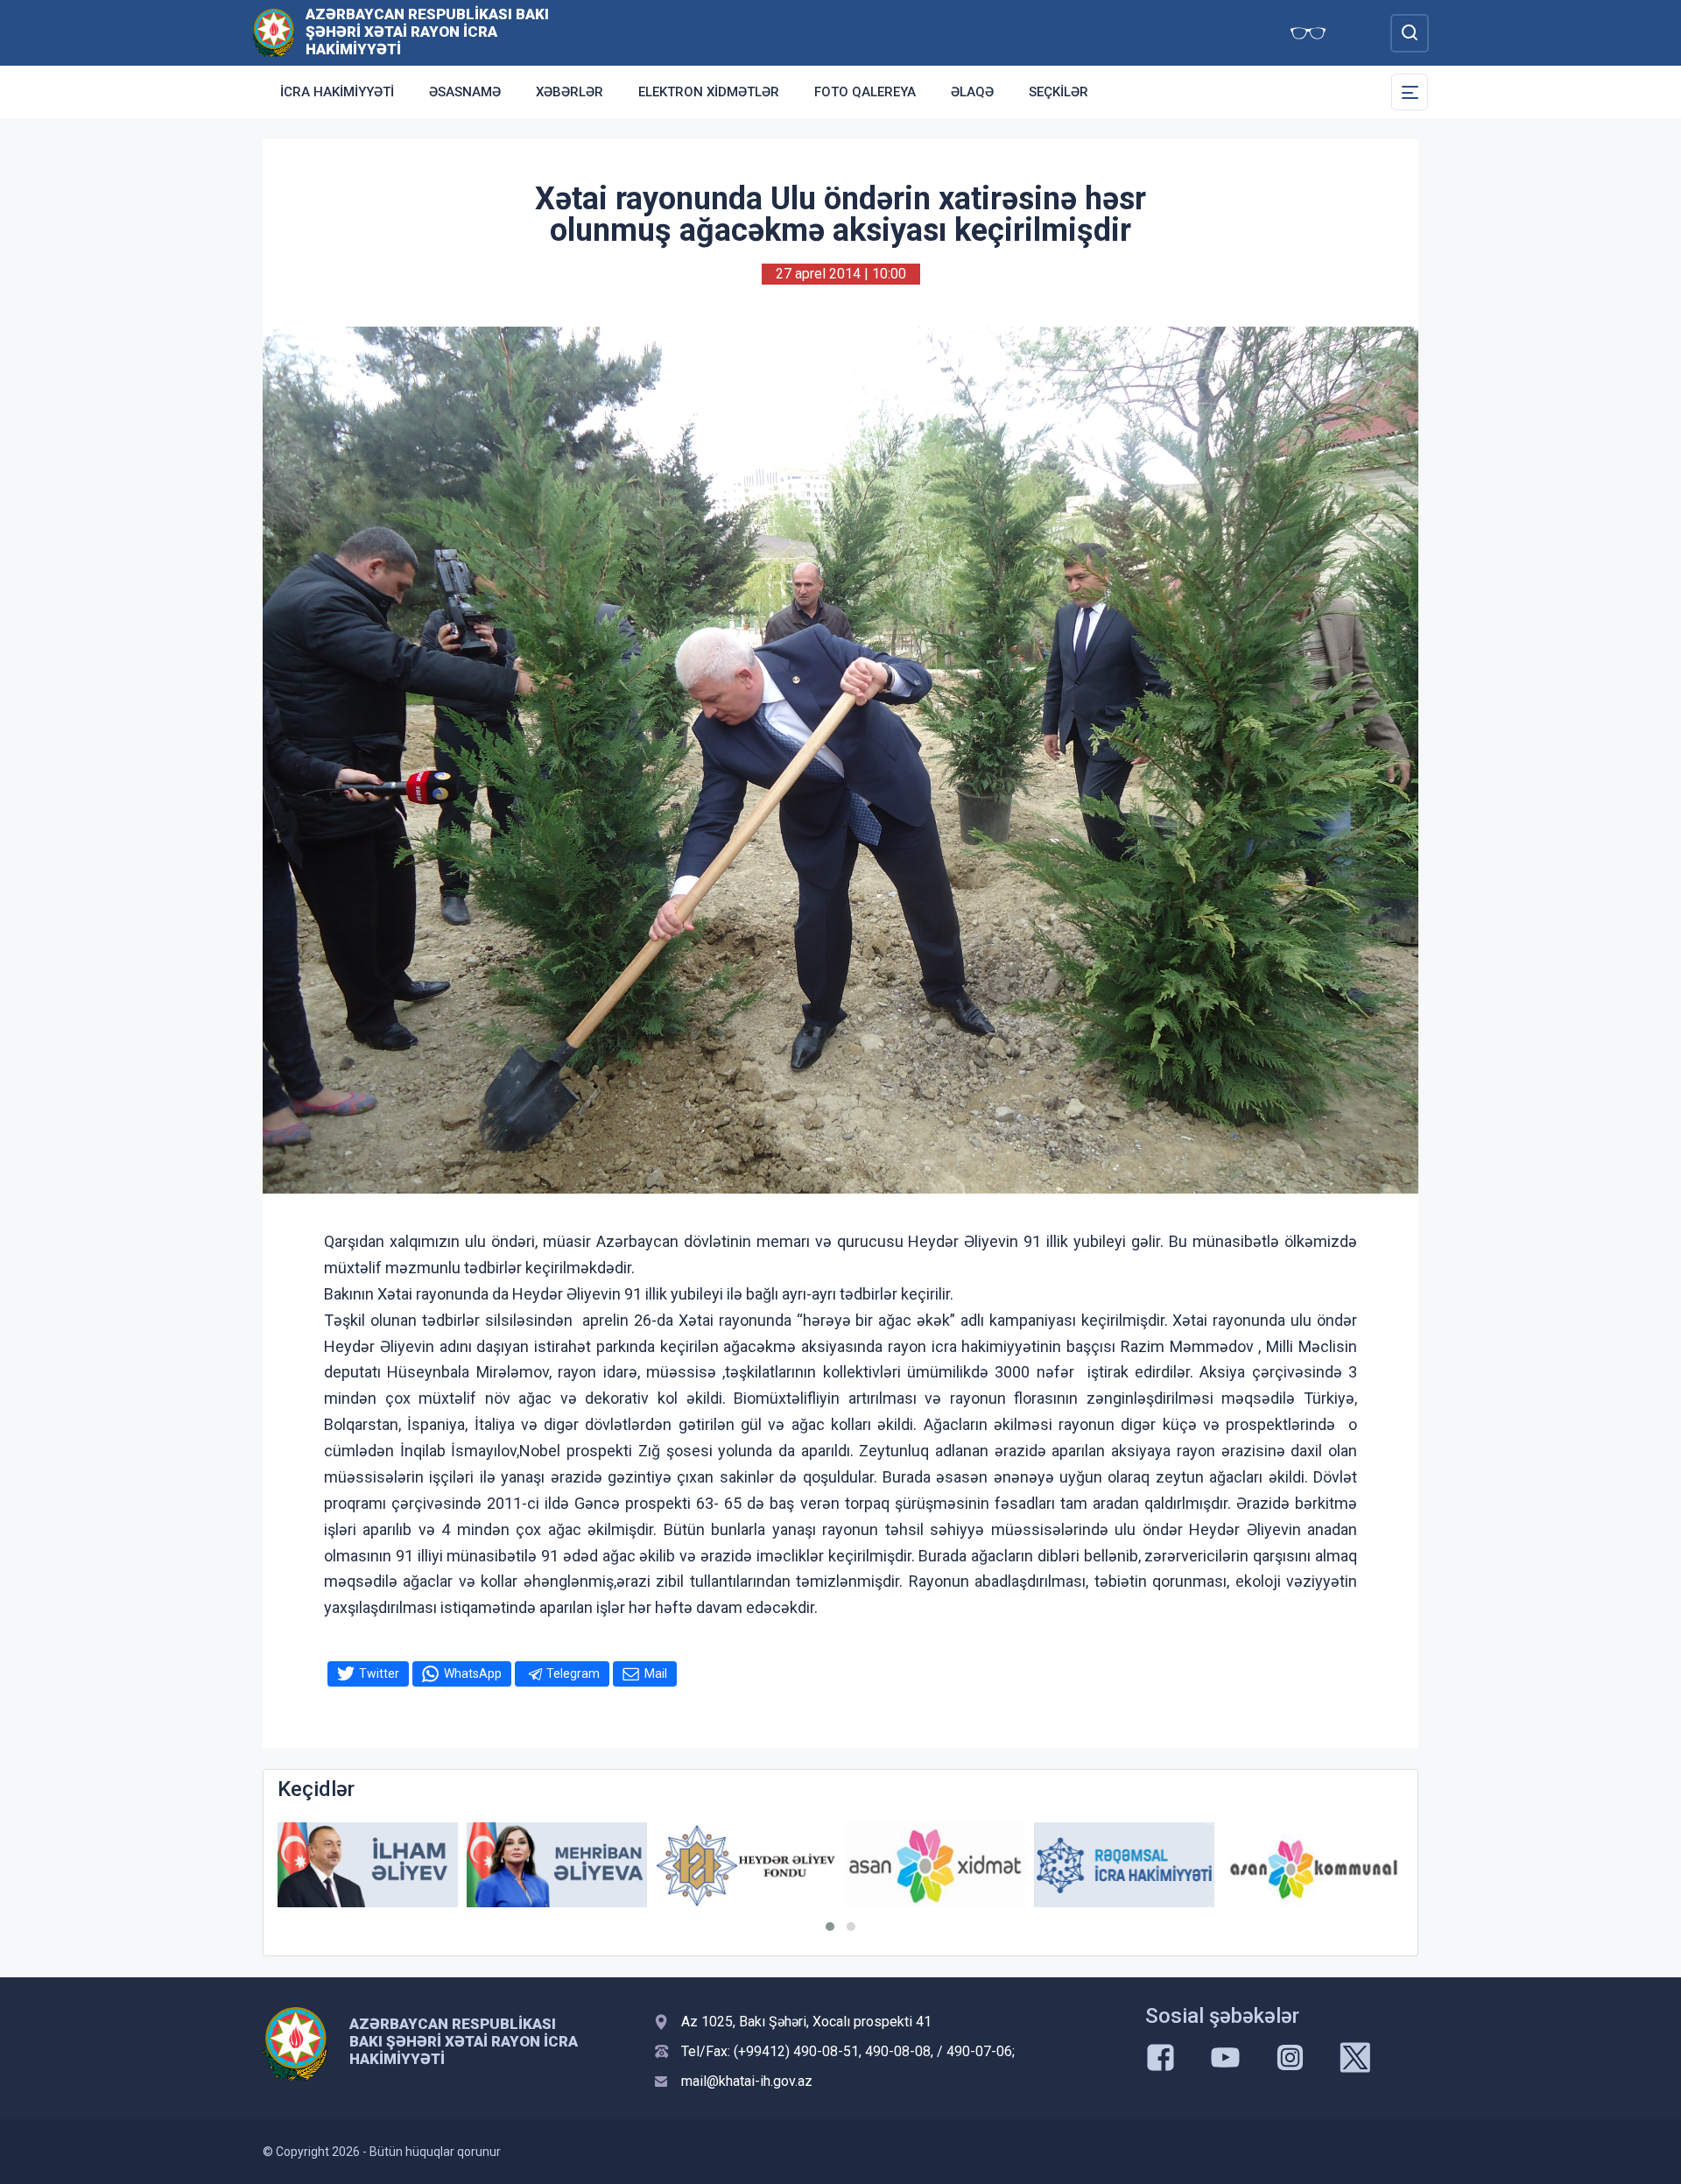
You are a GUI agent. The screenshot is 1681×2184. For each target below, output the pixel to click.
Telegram (573, 1673)
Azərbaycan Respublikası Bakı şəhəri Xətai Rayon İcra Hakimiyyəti (427, 32)
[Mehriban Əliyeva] (368, 1865)
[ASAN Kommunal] (1124, 1865)
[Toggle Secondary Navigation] (1410, 92)
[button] (830, 1927)
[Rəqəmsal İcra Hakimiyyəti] (935, 1865)
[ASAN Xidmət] (746, 1865)
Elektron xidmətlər (709, 92)
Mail (656, 1673)
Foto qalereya (865, 92)
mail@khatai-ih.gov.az (747, 2081)
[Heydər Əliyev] (1313, 1865)
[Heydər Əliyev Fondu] (557, 1866)
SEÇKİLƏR (1059, 92)
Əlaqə (972, 92)
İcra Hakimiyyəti (337, 92)
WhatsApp (473, 1673)
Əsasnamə (465, 92)
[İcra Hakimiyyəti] (274, 32)
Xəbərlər (570, 92)
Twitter (379, 1673)
